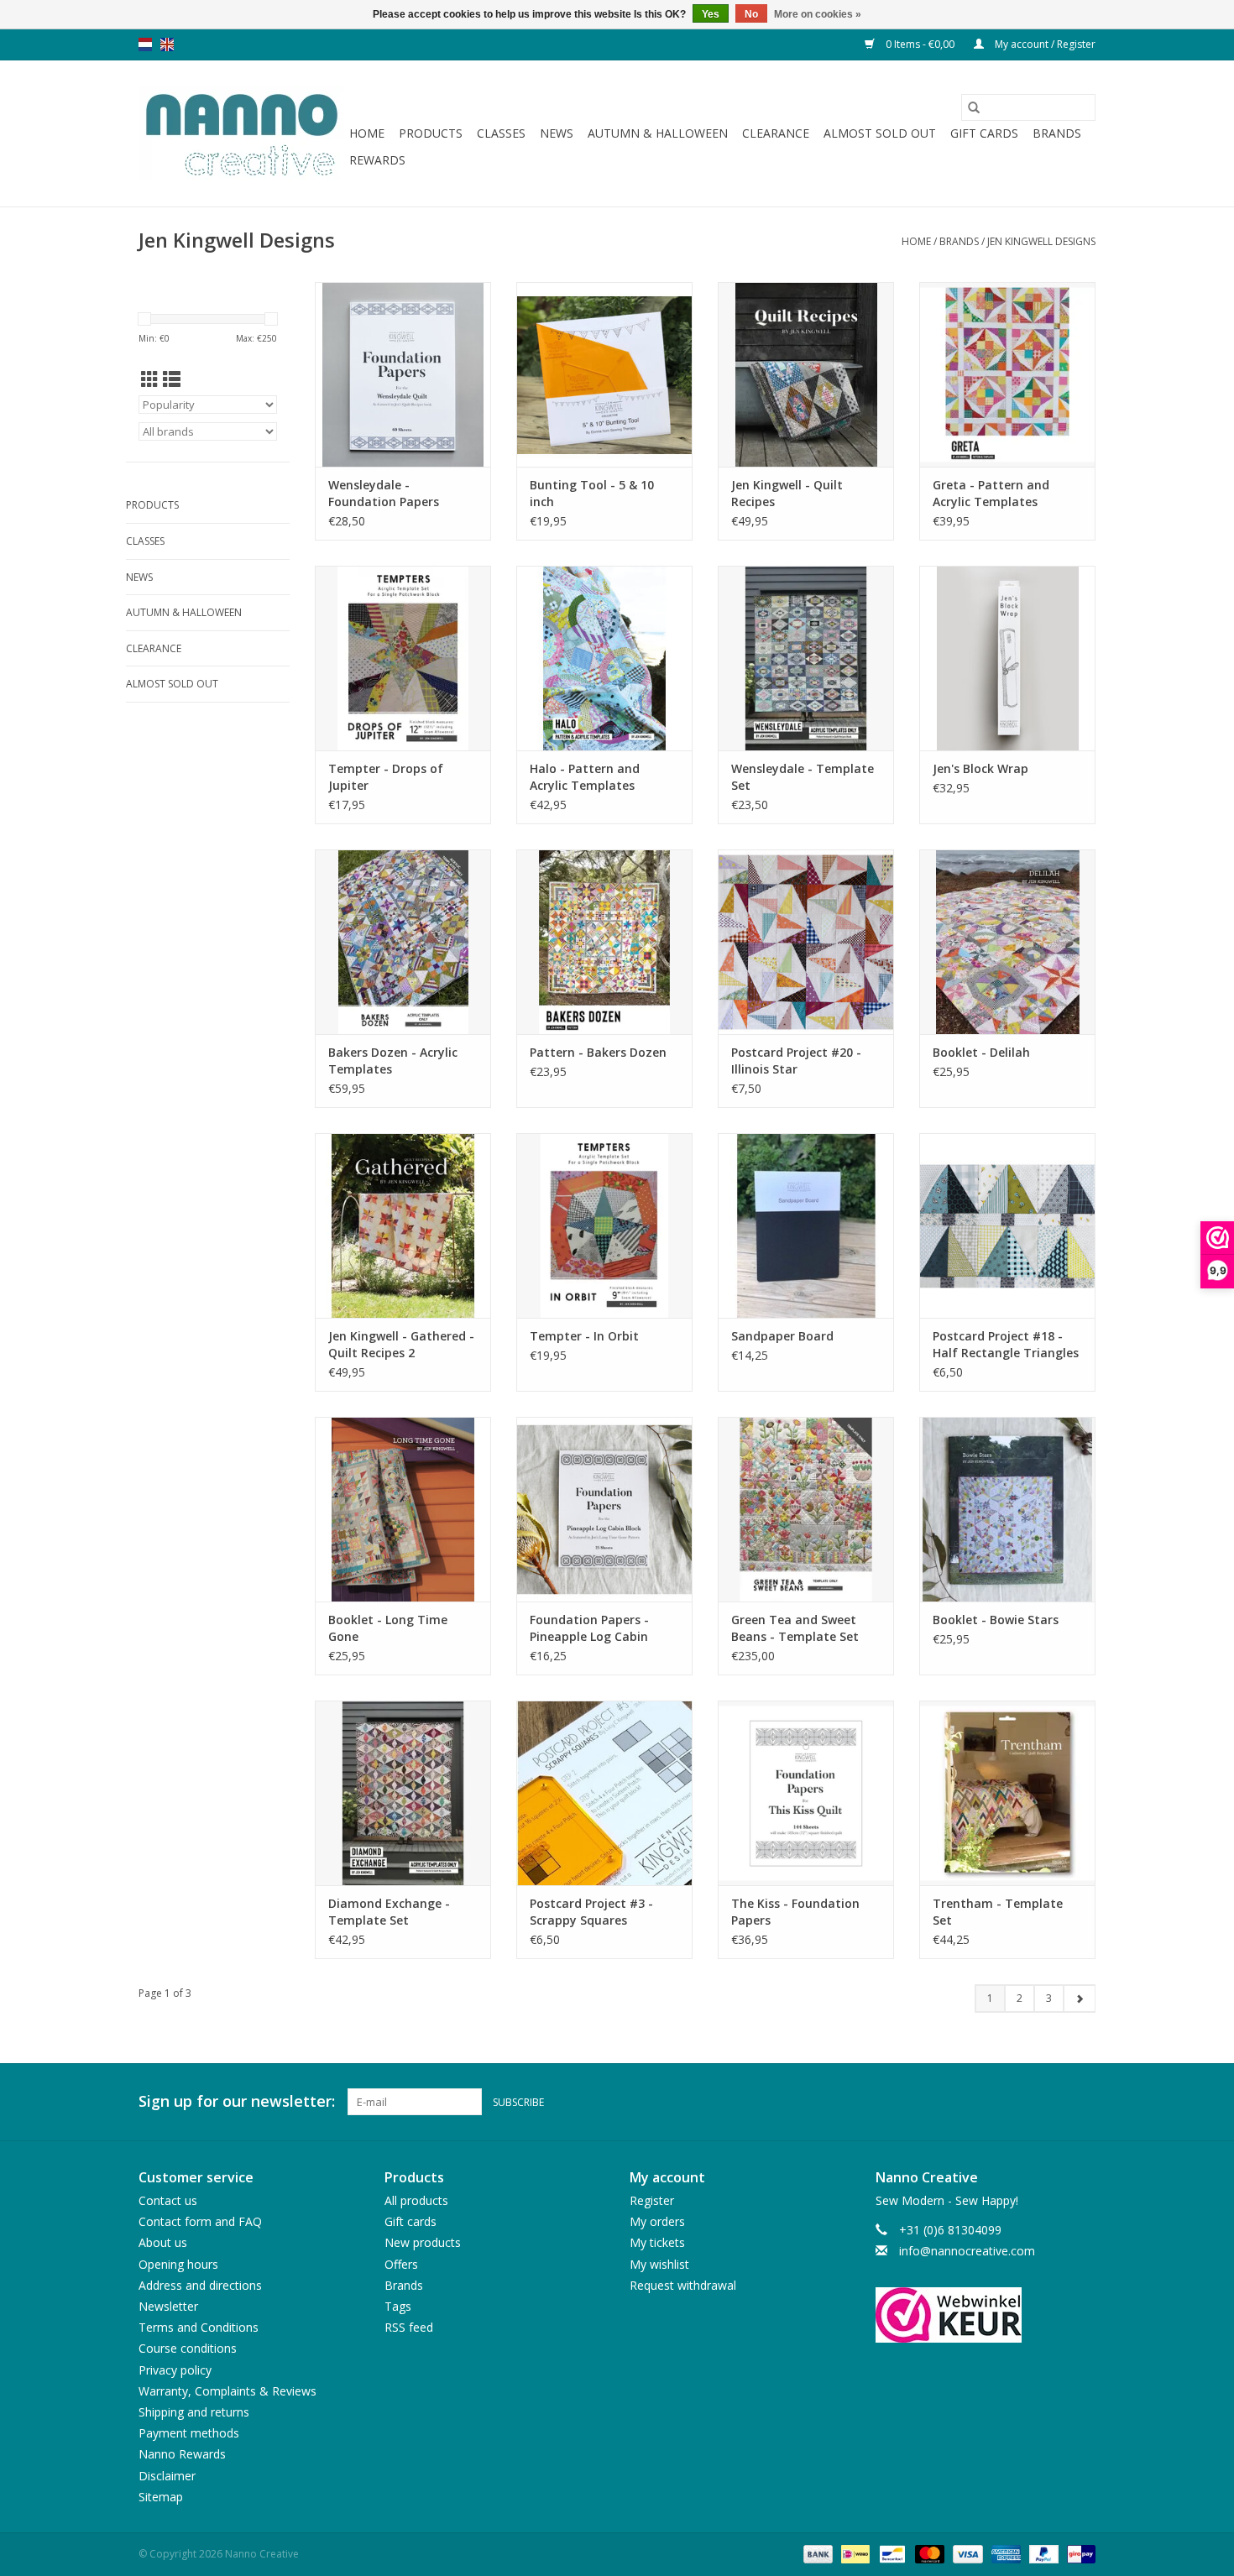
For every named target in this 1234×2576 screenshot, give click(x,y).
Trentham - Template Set (998, 1912)
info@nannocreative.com (967, 2251)
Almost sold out (880, 133)
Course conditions (188, 2348)
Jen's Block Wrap (980, 768)
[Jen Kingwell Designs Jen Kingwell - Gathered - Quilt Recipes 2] (403, 1225)
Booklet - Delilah (981, 1052)
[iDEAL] (854, 2553)
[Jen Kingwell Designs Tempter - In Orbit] (604, 1225)
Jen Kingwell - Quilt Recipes (787, 493)
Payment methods (189, 2433)
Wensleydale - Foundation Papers (384, 493)
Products (431, 133)
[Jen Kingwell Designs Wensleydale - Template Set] (806, 658)
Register (652, 2200)
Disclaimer (167, 2476)
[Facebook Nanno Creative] (1022, 2102)
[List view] (172, 379)
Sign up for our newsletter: (237, 2101)
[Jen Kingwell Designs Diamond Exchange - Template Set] (403, 1793)
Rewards (377, 160)
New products (423, 2242)
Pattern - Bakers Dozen (598, 1052)
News (557, 133)
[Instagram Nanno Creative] (1082, 2102)
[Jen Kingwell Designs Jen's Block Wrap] (1007, 658)
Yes (711, 14)
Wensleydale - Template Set (803, 777)
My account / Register (1044, 44)
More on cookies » (818, 14)
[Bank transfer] (816, 2553)
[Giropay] (1078, 2553)
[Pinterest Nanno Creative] (1052, 2102)
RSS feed (409, 2327)
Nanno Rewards (182, 2454)
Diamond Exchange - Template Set (389, 1912)
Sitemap (161, 2497)
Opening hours (178, 2264)
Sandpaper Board (782, 1336)
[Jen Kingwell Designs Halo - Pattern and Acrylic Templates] (604, 658)
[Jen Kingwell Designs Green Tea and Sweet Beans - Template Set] (806, 1509)
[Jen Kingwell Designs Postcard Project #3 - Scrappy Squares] (604, 1793)
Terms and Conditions (199, 2327)
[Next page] (1079, 1999)
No (751, 14)
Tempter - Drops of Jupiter (386, 777)
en (167, 44)
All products (416, 2200)
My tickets (657, 2242)
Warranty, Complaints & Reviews (227, 2391)
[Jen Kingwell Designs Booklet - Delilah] (1007, 942)
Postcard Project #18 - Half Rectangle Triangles (1006, 1344)
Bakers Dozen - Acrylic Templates (393, 1061)
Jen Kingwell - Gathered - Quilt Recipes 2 (401, 1344)
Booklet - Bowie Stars (996, 1620)
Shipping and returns (194, 2412)
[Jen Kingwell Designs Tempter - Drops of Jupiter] (403, 658)
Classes (501, 133)
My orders (657, 2221)
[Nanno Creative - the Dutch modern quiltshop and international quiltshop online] (241, 133)
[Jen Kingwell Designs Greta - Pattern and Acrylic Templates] (1007, 374)
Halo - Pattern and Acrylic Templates (585, 777)
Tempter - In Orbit (584, 1336)
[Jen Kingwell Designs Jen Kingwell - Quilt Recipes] (806, 374)
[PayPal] (1042, 2553)
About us (163, 2242)
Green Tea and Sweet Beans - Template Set (795, 1628)
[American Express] (1004, 2553)
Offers (401, 2264)
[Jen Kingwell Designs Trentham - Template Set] (1007, 1793)
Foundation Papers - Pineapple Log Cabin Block (589, 1628)
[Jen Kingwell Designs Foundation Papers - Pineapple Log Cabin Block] (604, 1509)
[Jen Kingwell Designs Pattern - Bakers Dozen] (604, 942)
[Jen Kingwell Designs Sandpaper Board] (806, 1225)
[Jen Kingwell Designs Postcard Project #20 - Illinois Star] (806, 942)
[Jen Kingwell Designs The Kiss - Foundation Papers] (806, 1793)
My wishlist (659, 2264)
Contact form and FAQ (200, 2221)
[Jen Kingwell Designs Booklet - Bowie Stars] (1007, 1509)
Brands (1057, 133)
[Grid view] (150, 379)
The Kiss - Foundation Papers (795, 1912)
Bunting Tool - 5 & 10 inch (592, 493)
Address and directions (200, 2285)
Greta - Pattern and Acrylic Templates (991, 493)
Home (367, 133)
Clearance (776, 133)
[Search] (974, 107)
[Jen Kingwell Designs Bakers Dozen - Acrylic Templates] (403, 942)
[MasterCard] (928, 2553)
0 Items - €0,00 (920, 44)
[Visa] (966, 2553)
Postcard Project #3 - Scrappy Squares (591, 1912)
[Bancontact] (891, 2553)
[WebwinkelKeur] (986, 2315)
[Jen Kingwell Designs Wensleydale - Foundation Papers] (403, 374)
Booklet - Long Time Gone (388, 1628)
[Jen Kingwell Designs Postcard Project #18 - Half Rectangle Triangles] (1007, 1225)
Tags (398, 2306)
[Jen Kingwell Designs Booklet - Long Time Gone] (403, 1509)
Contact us (168, 2200)
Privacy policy (175, 2370)
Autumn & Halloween (658, 133)
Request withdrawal (683, 2285)
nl (145, 44)
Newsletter (168, 2306)
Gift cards (984, 133)
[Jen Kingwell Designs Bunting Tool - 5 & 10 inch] (604, 374)
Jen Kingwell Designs (1041, 241)
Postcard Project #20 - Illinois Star (796, 1061)
